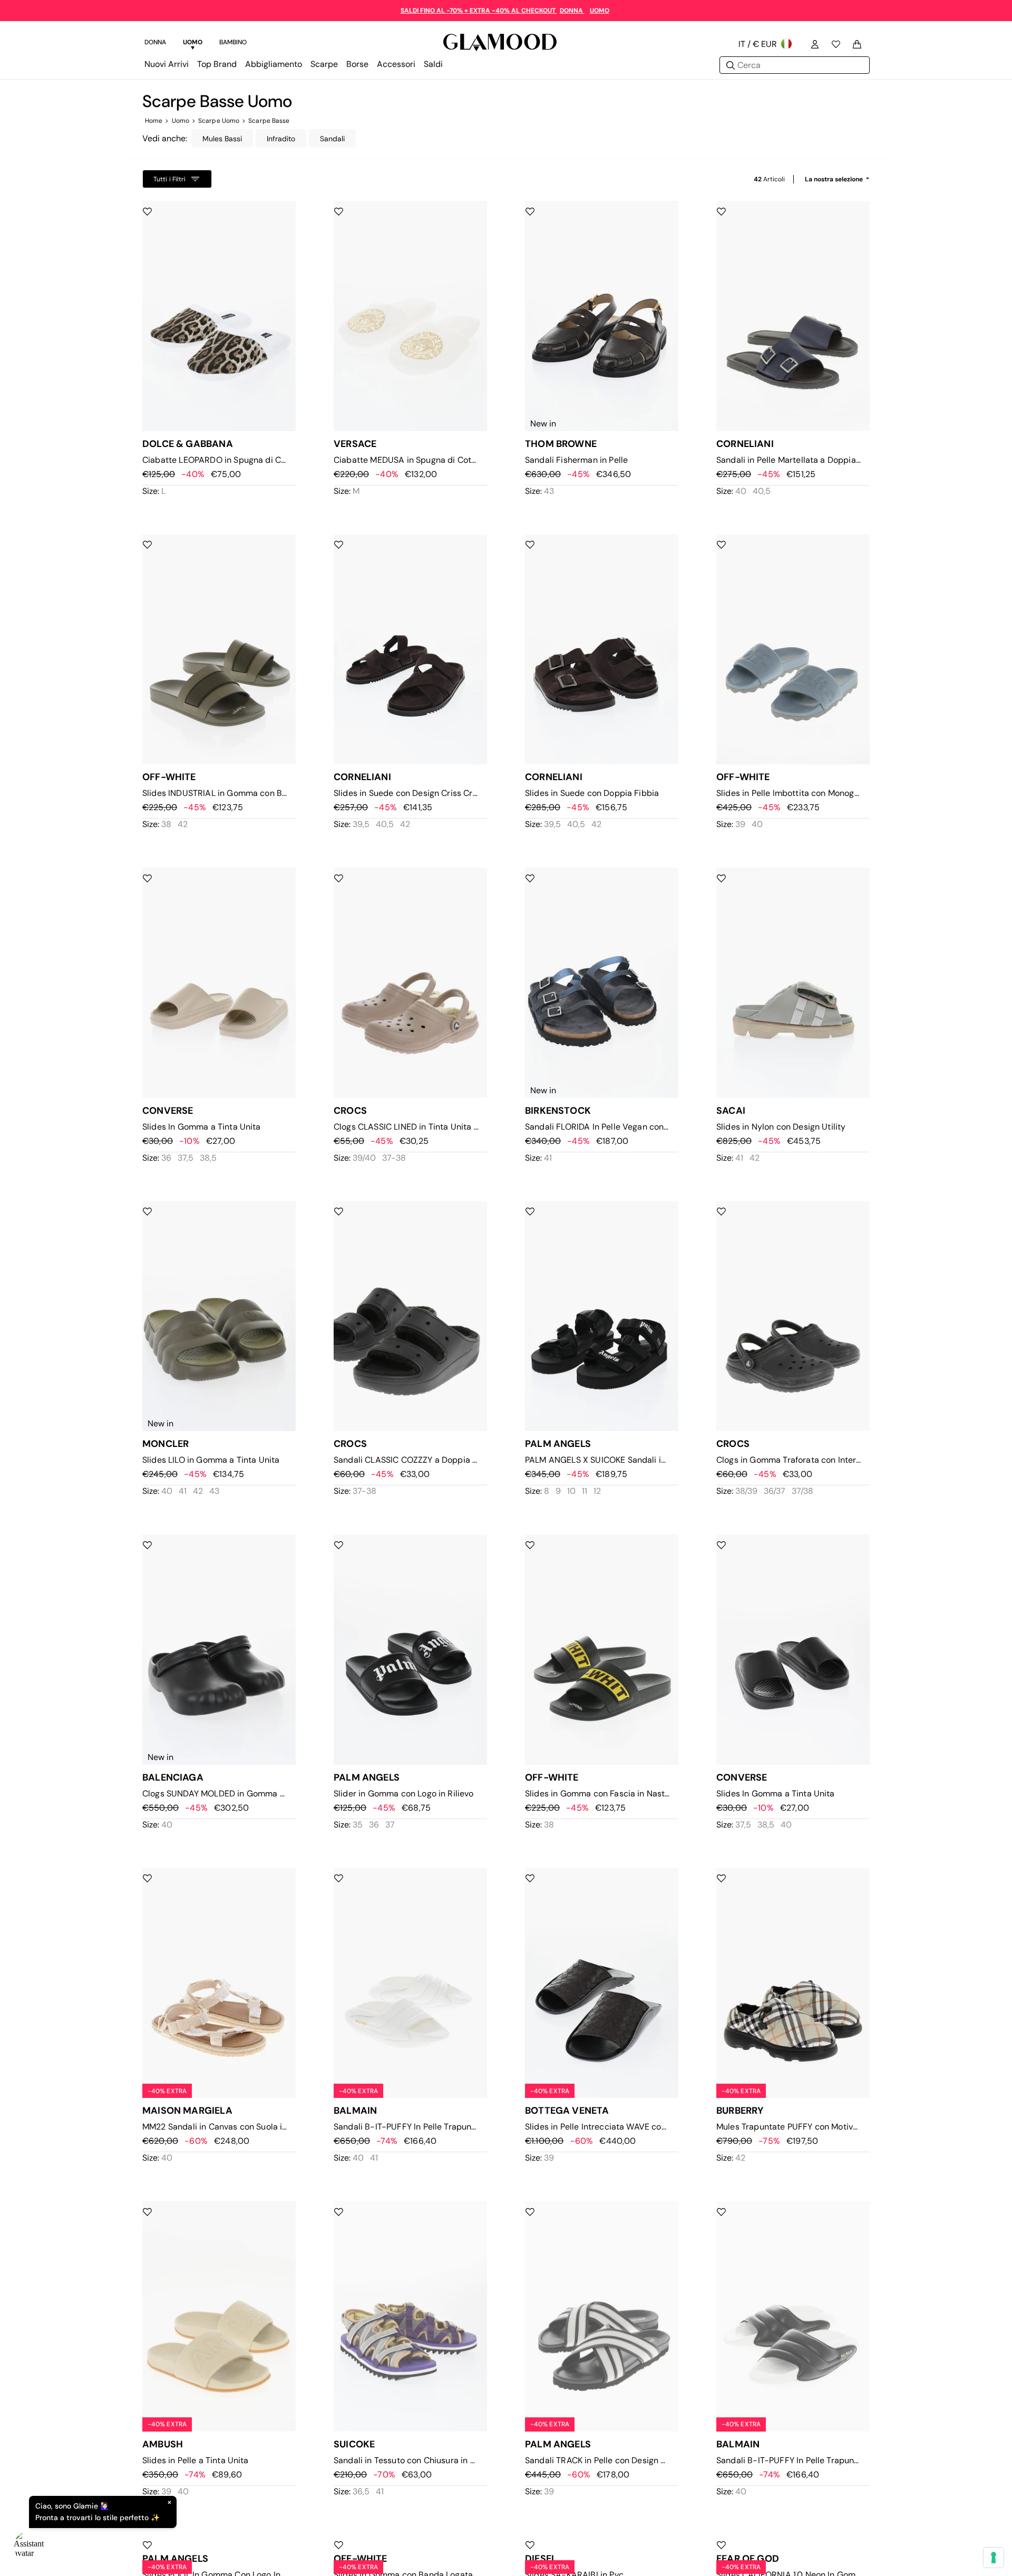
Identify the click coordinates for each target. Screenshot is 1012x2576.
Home (154, 121)
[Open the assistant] (30, 2546)
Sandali (332, 139)
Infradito (281, 139)
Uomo (181, 121)
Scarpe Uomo (219, 121)
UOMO (600, 11)
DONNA (572, 11)
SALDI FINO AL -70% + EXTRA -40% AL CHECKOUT (479, 11)
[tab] (155, 44)
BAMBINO (233, 42)
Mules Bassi (222, 139)
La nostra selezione (835, 179)
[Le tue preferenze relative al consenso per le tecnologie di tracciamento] (994, 2558)
